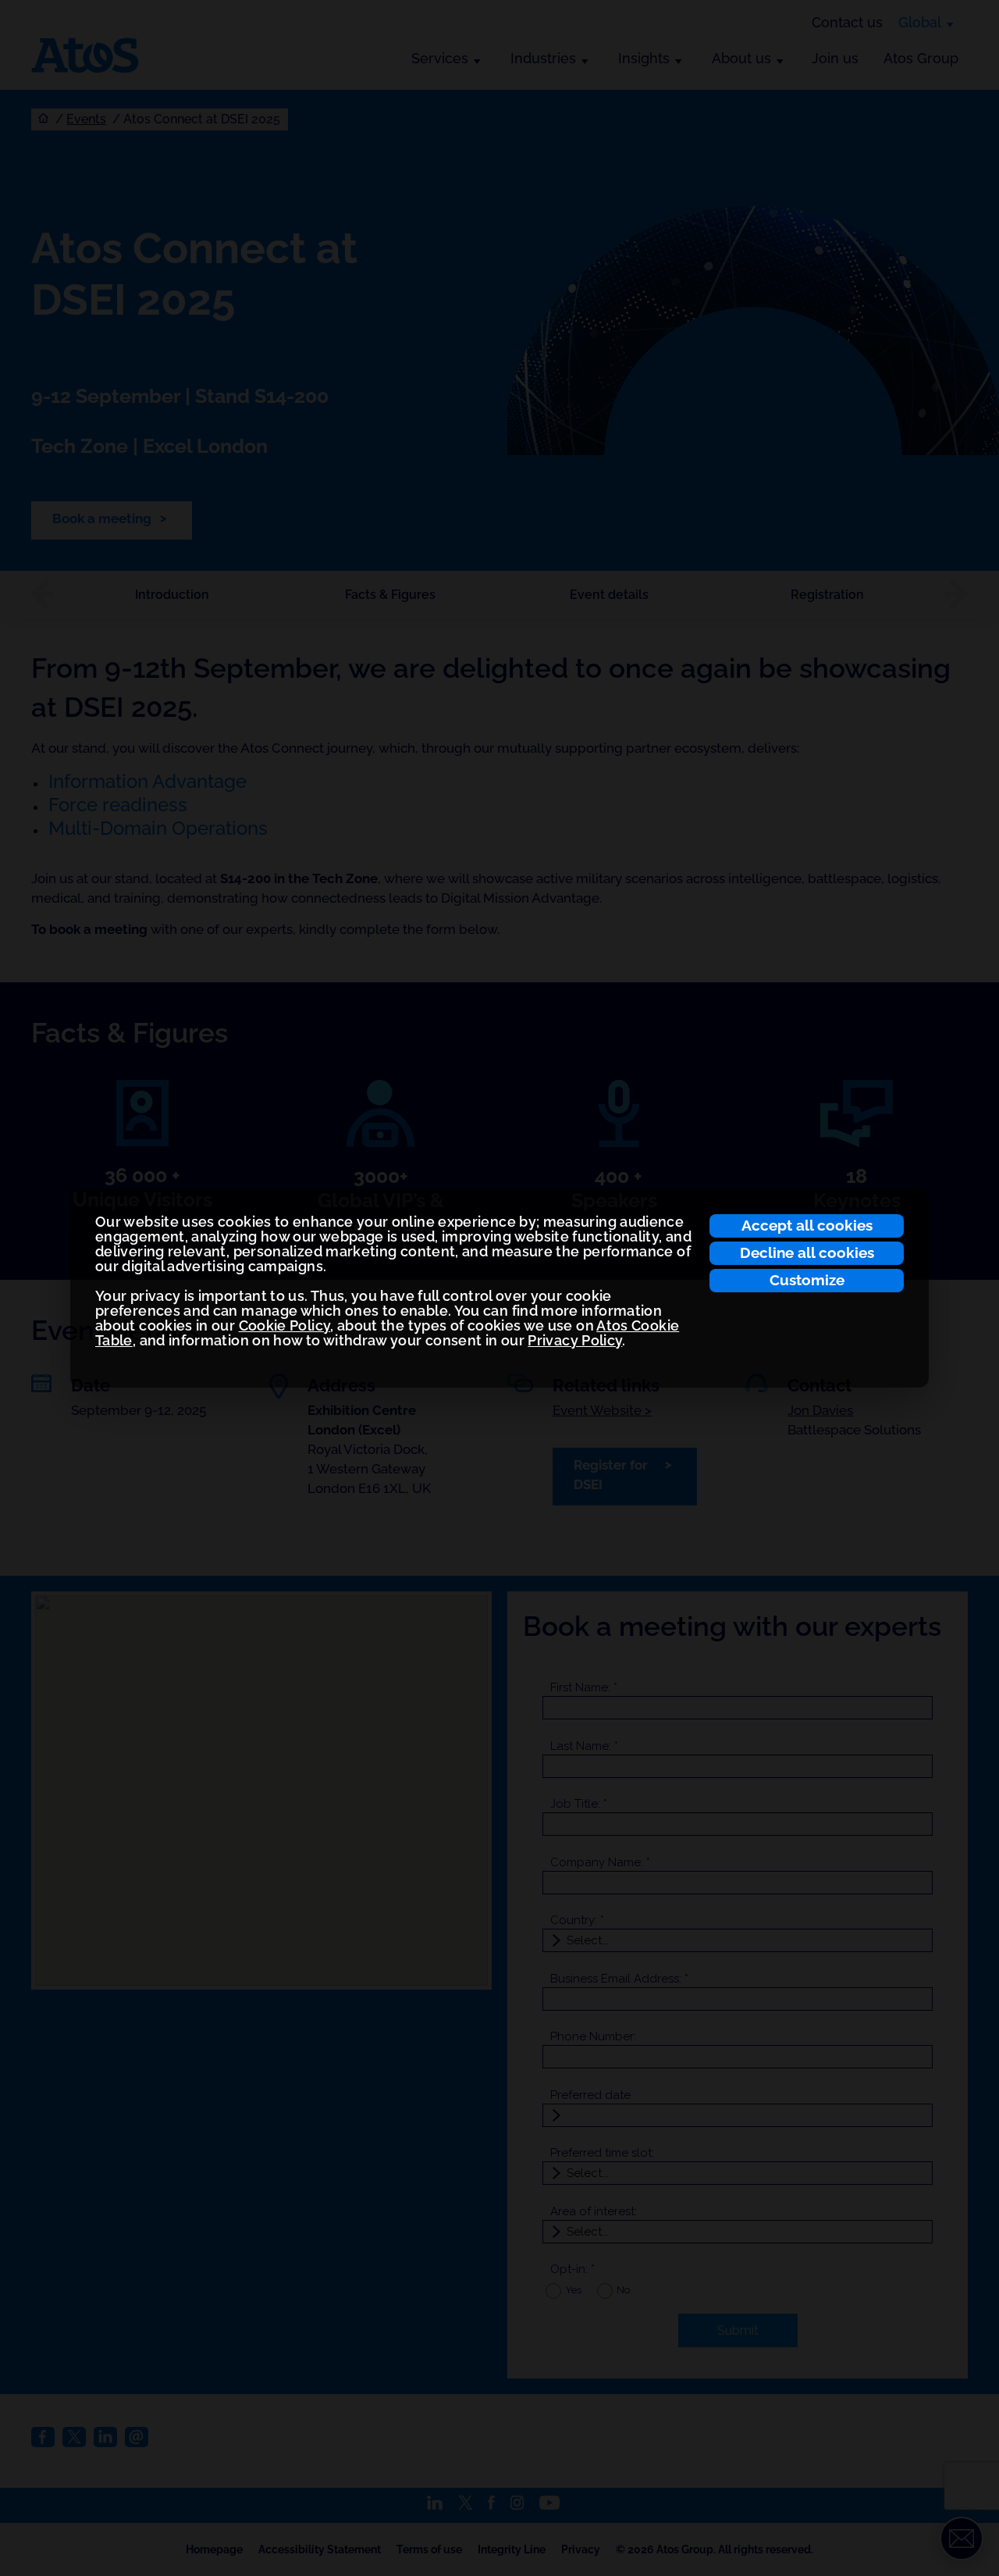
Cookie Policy (285, 1325)
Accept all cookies (807, 1225)
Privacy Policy (575, 1340)
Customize (807, 1280)
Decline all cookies (807, 1252)
